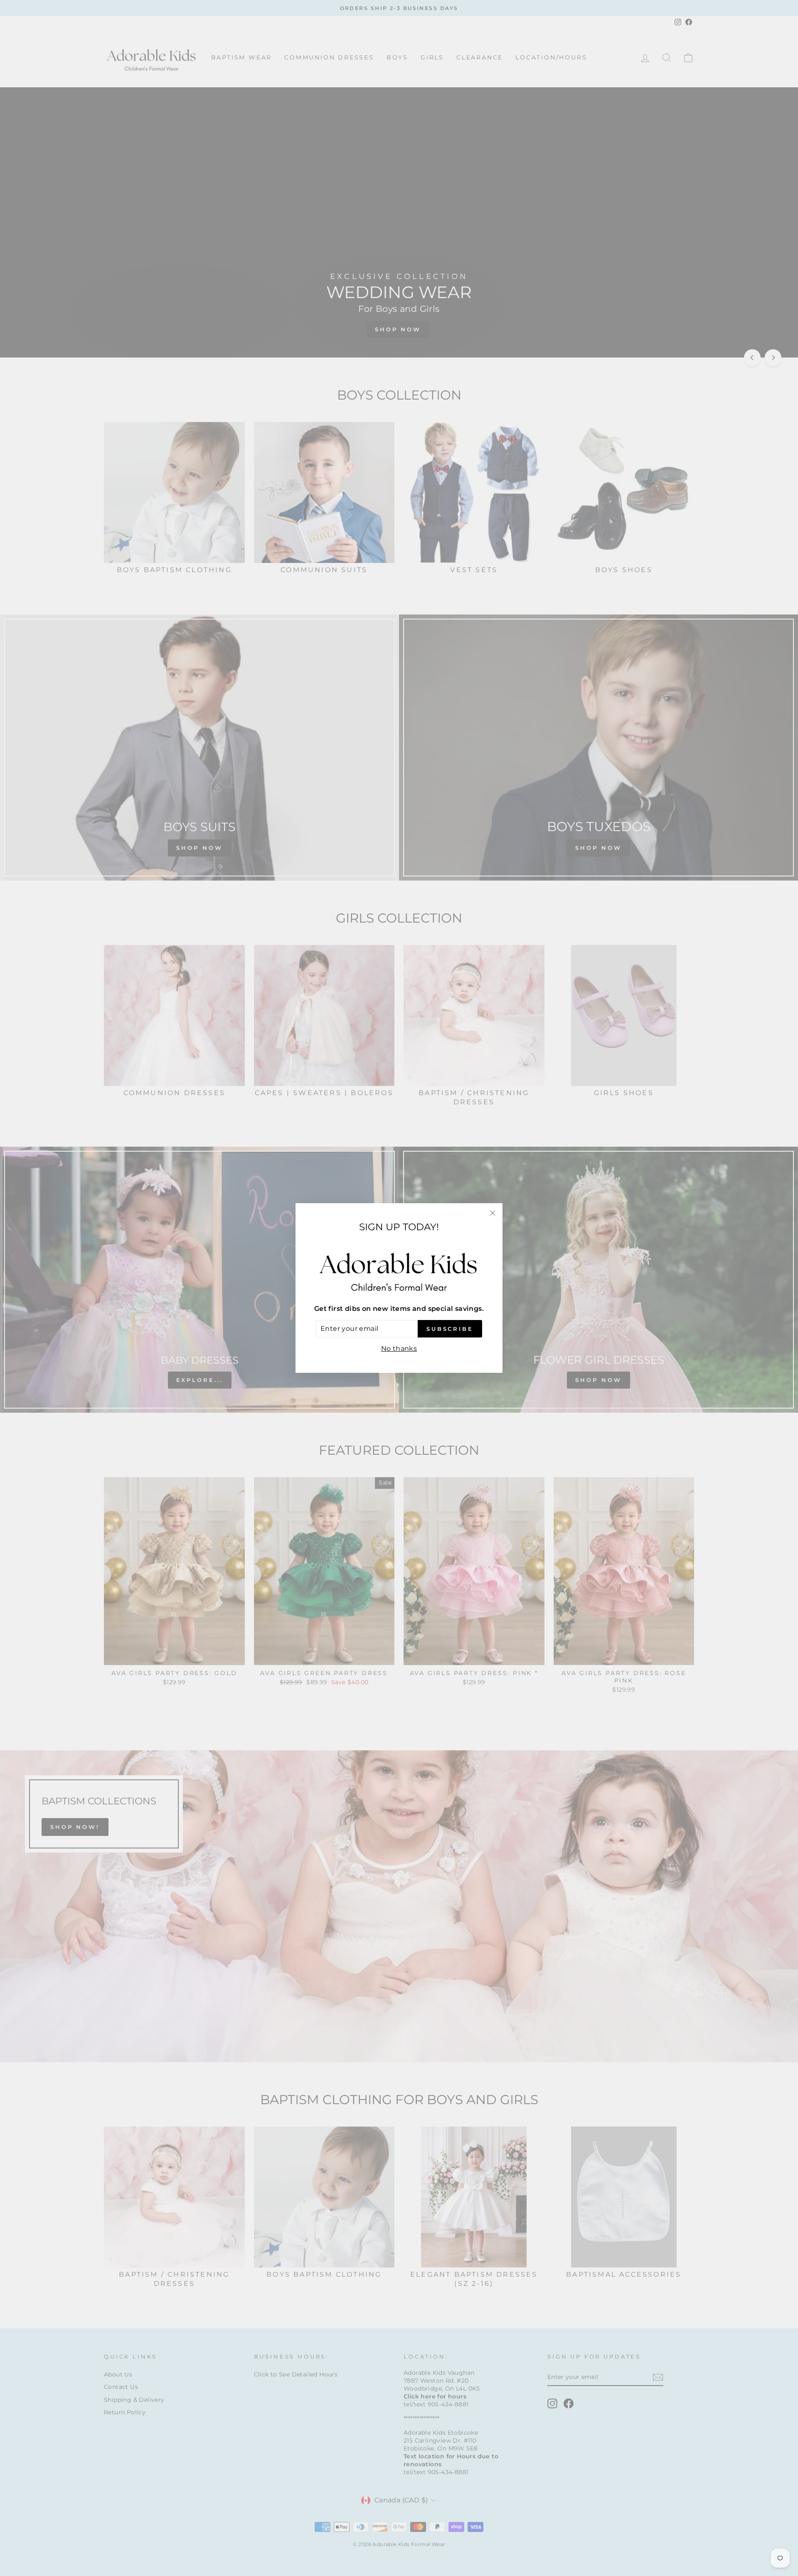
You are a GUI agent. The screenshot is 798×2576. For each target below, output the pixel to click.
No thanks (399, 1348)
